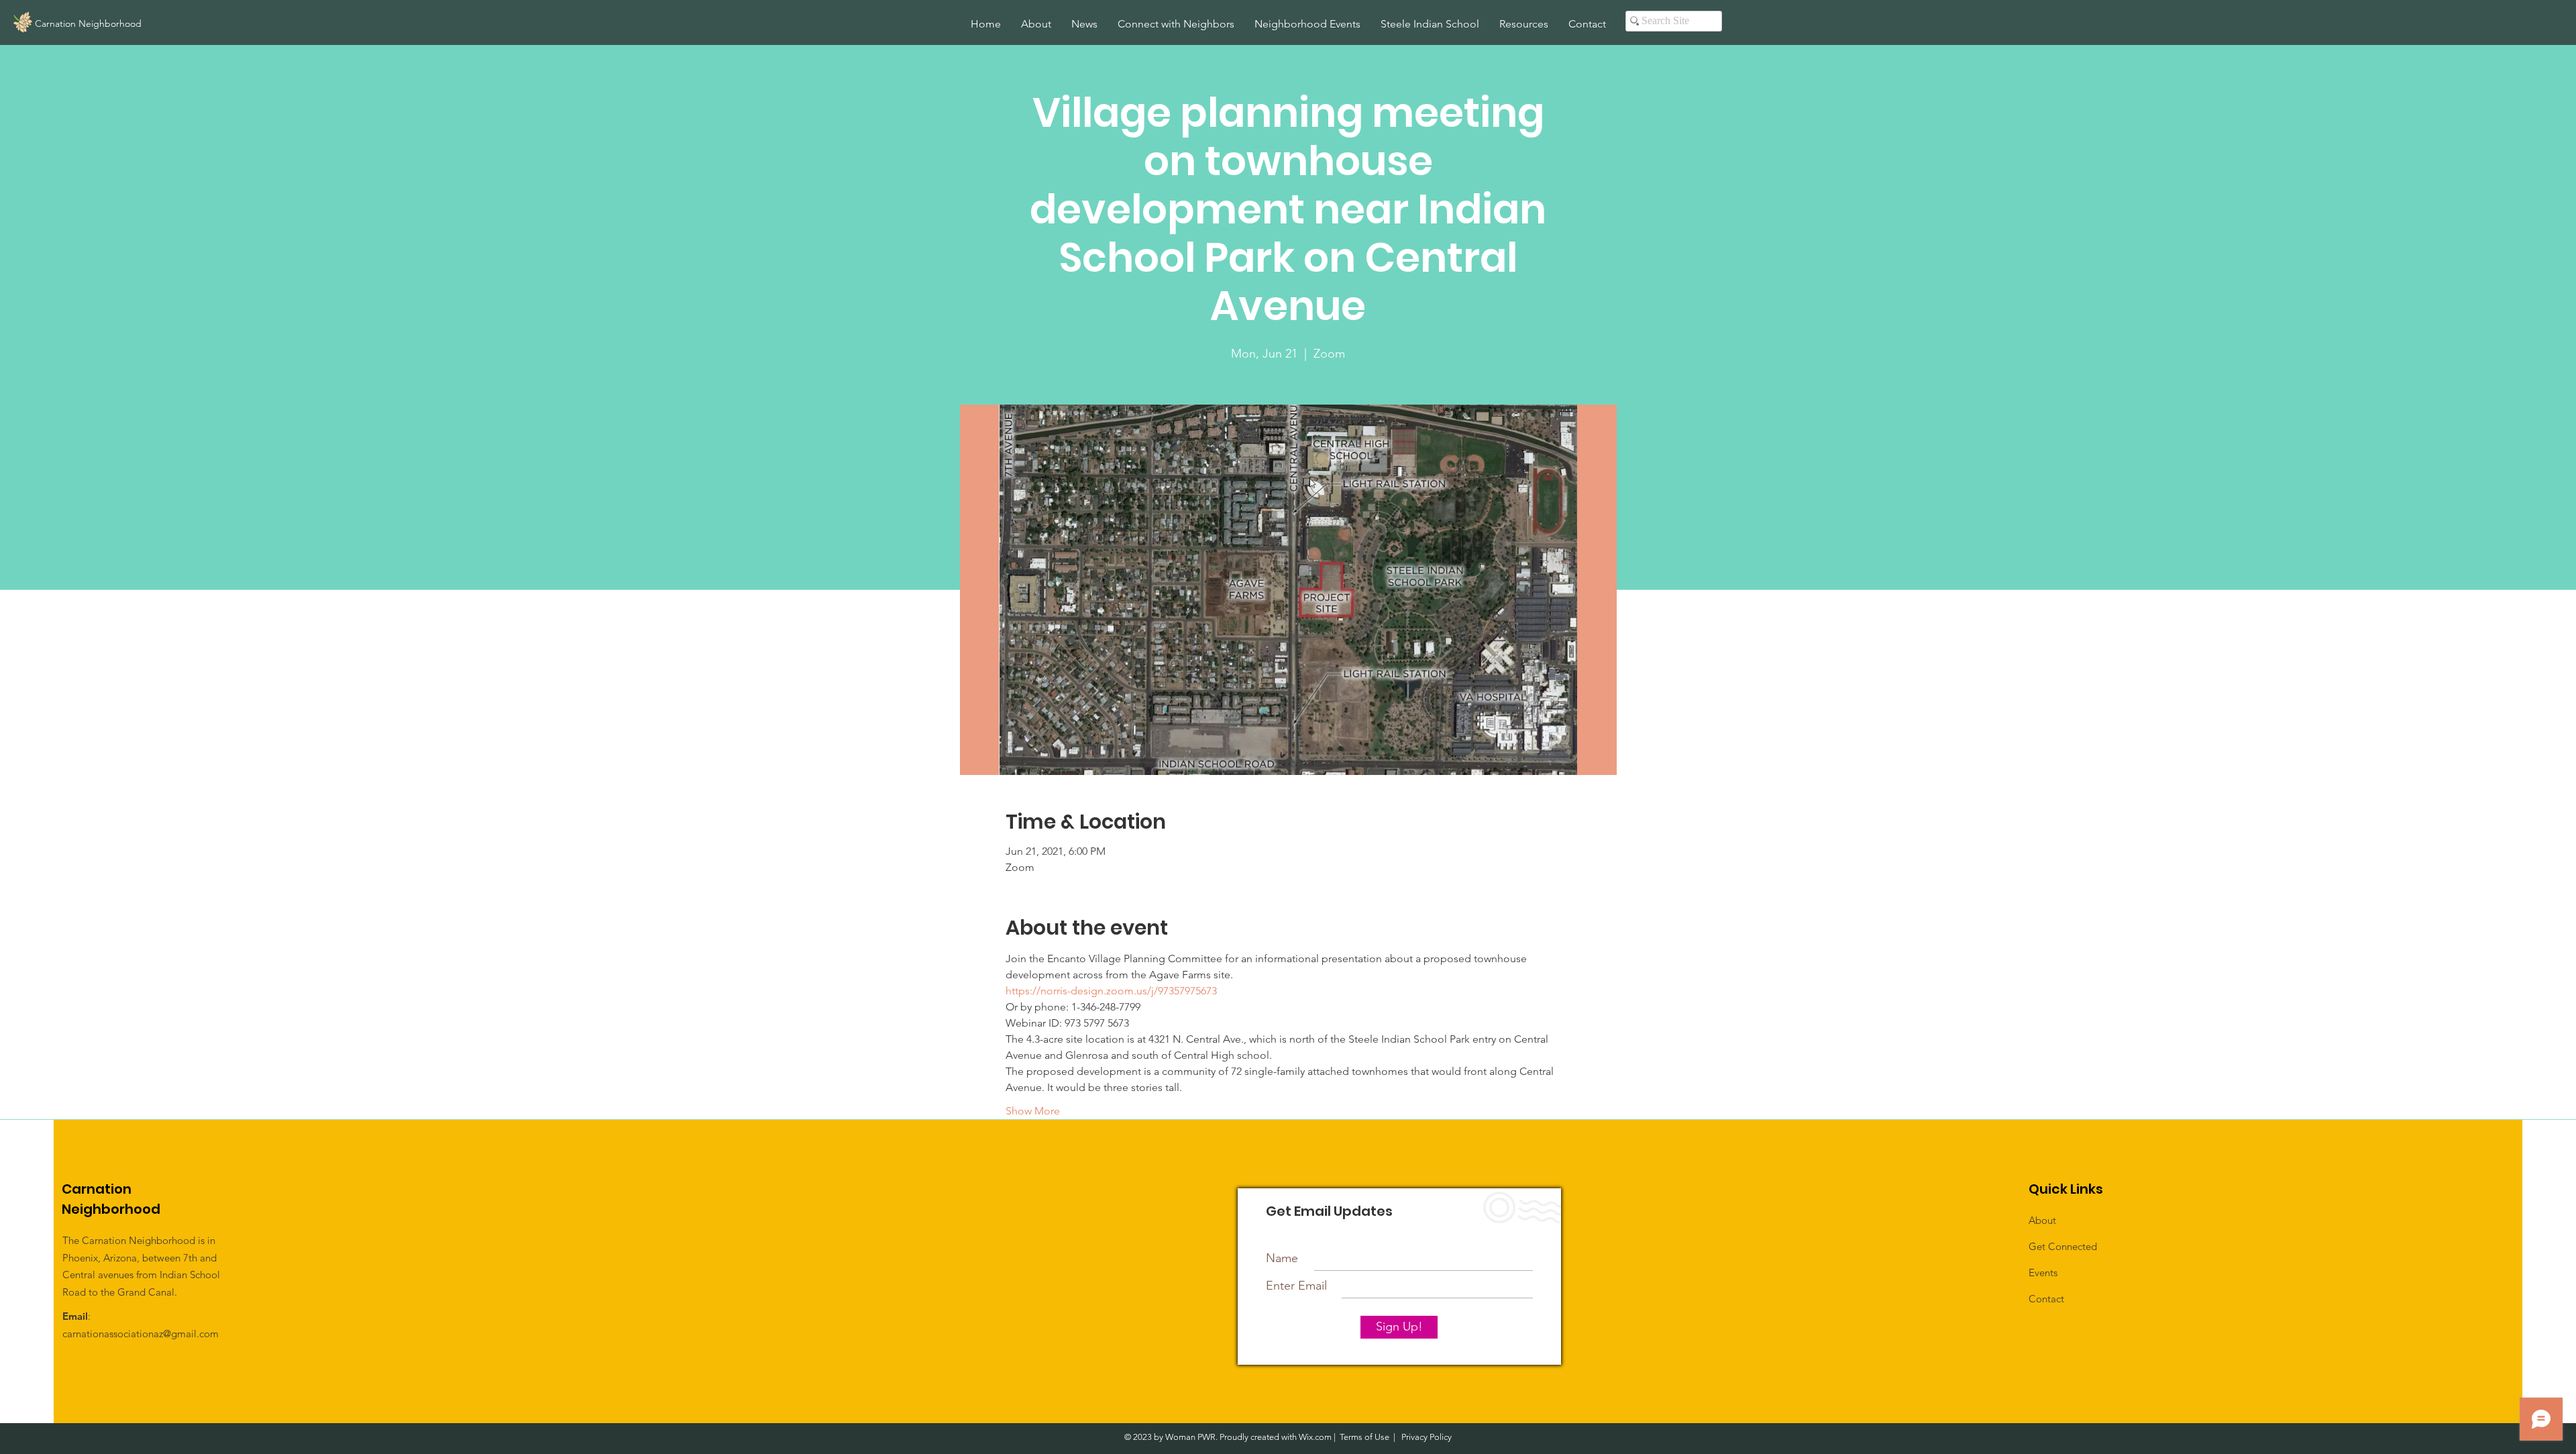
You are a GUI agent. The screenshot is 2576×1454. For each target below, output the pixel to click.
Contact (2046, 1299)
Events (2043, 1273)
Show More (1033, 1111)
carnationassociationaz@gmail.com (141, 1334)
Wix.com (1315, 1437)
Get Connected (2063, 1246)
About (2042, 1220)
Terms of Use (1364, 1437)
